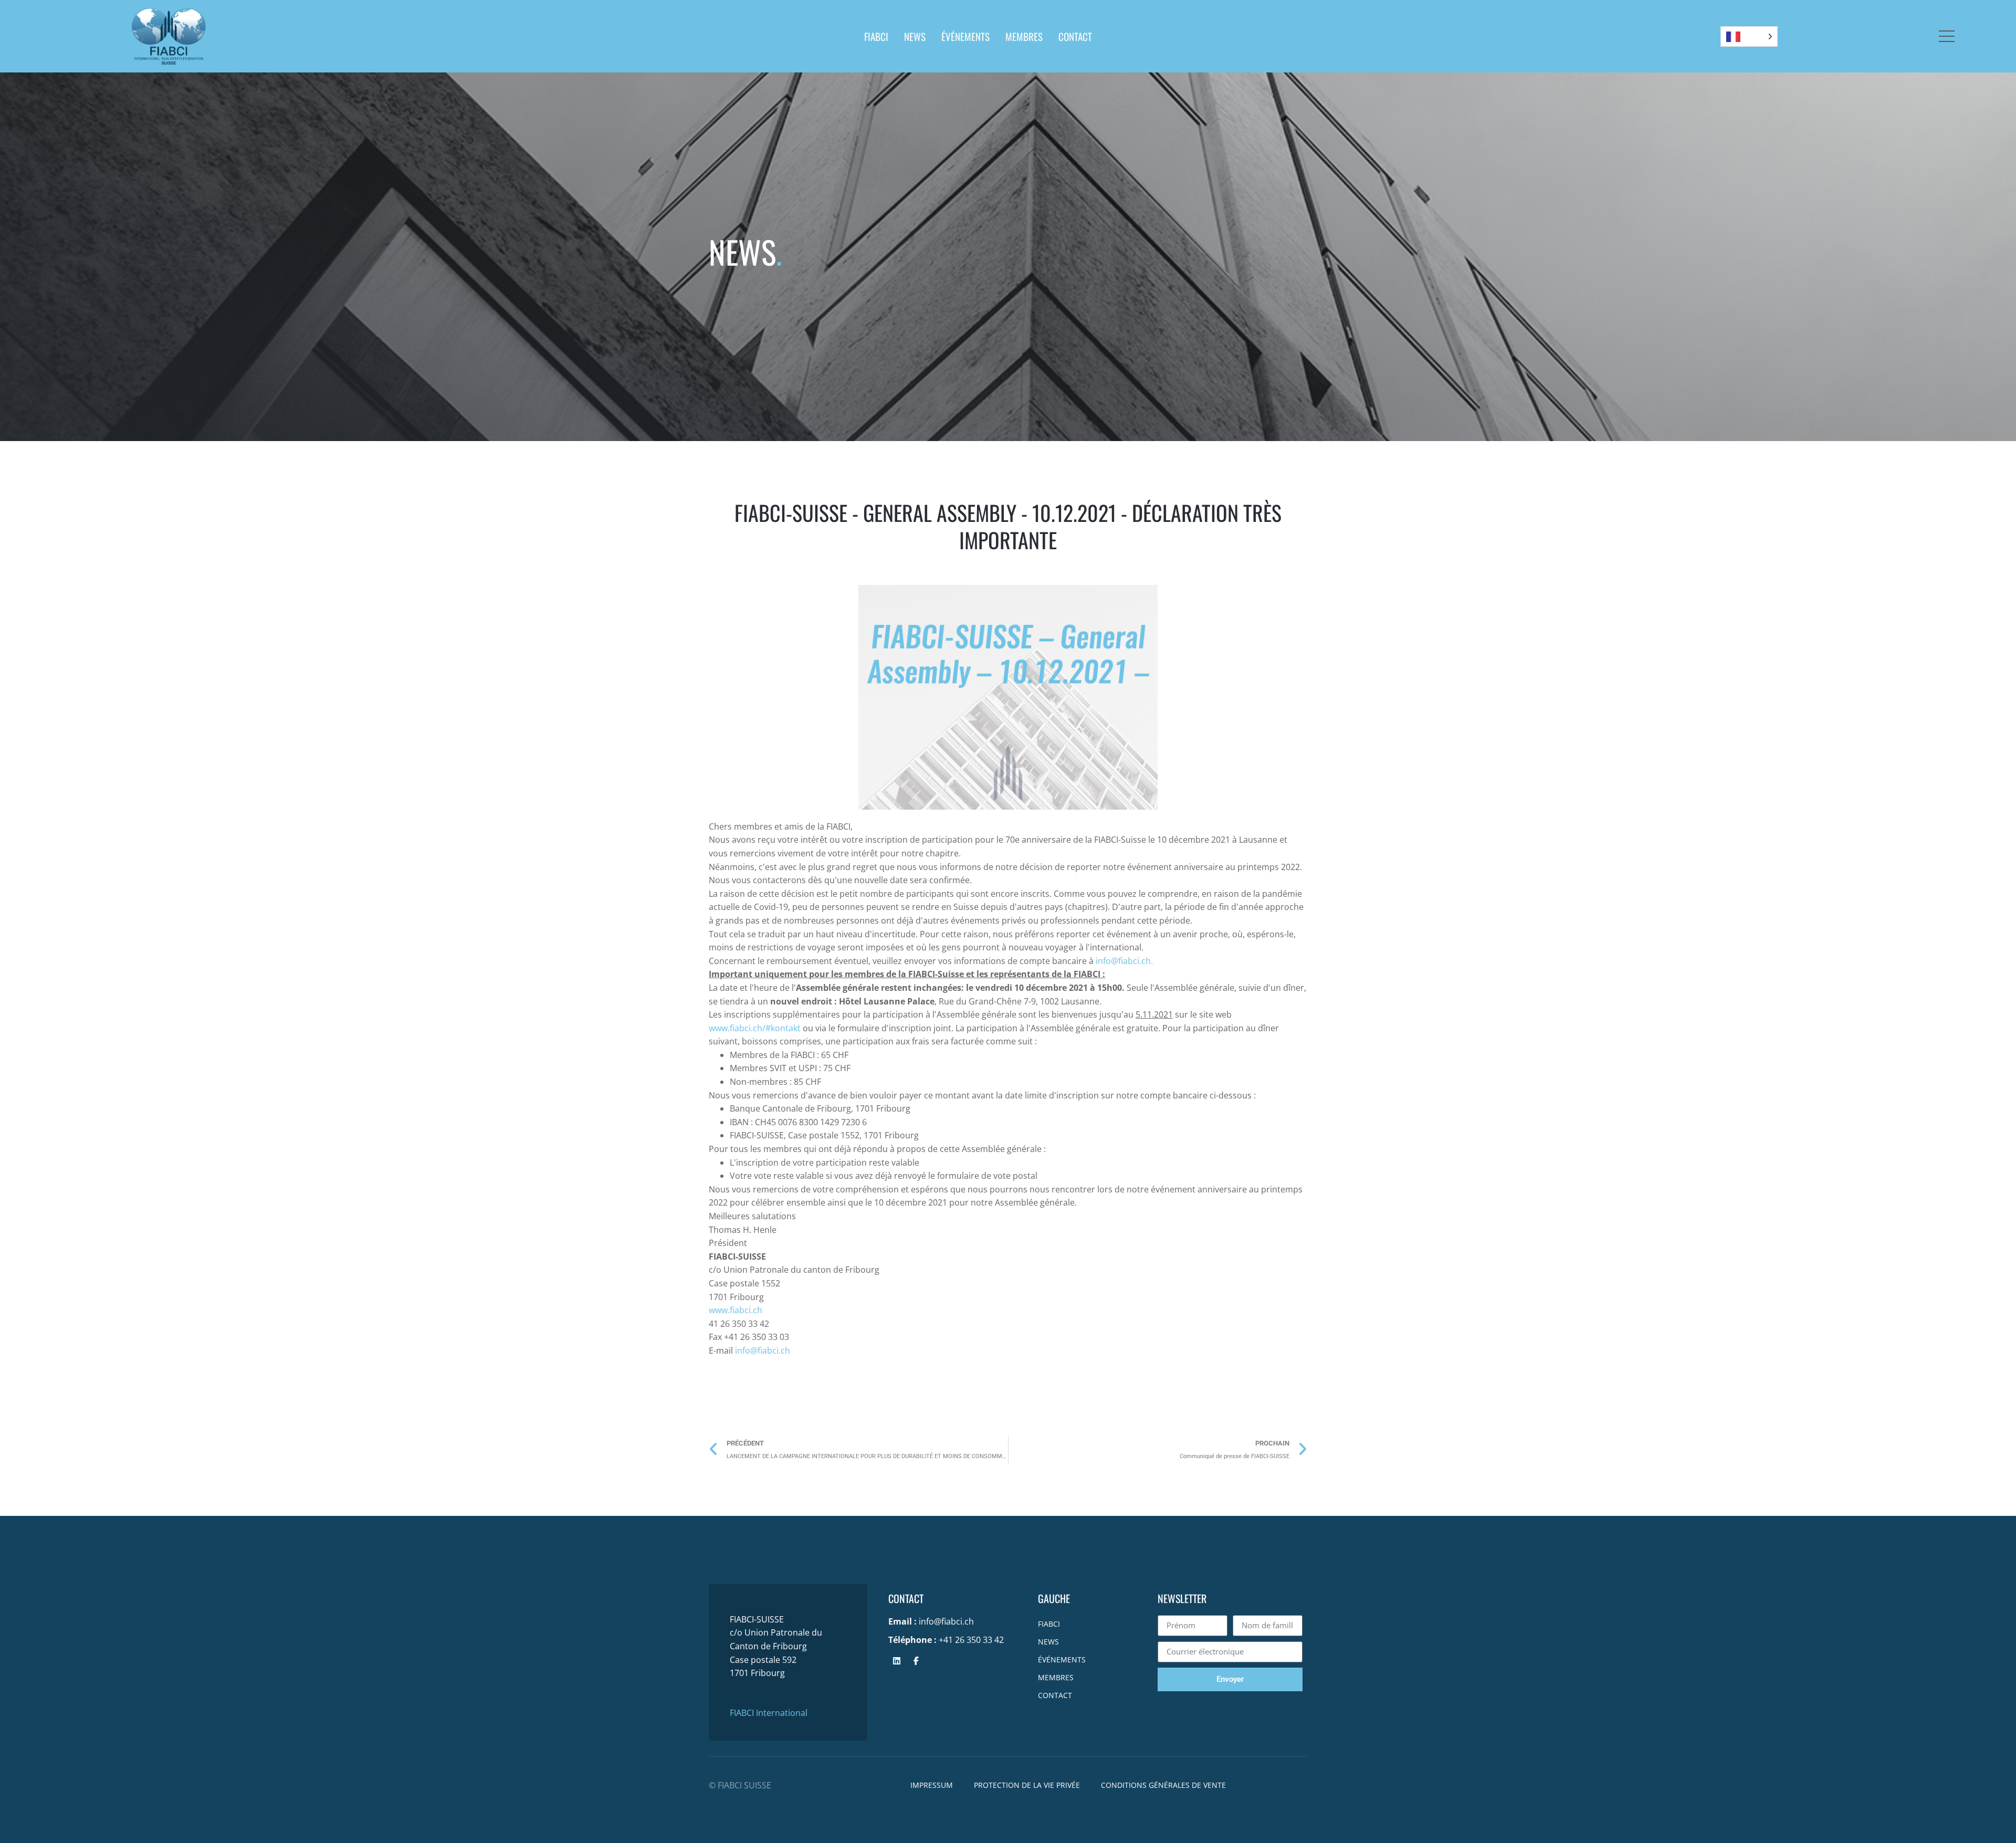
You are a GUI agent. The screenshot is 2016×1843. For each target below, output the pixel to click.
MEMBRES (1024, 36)
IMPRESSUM (932, 1785)
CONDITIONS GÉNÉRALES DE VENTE (1163, 1785)
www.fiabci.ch (736, 1310)
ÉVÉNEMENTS (965, 36)
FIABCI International (769, 1713)
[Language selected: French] (1749, 36)
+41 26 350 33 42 (971, 1640)
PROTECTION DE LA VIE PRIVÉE (1027, 1785)
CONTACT (1075, 36)
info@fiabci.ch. (1124, 961)
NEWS (915, 36)
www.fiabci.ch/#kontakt (755, 1028)
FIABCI (876, 36)
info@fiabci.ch (763, 1350)
